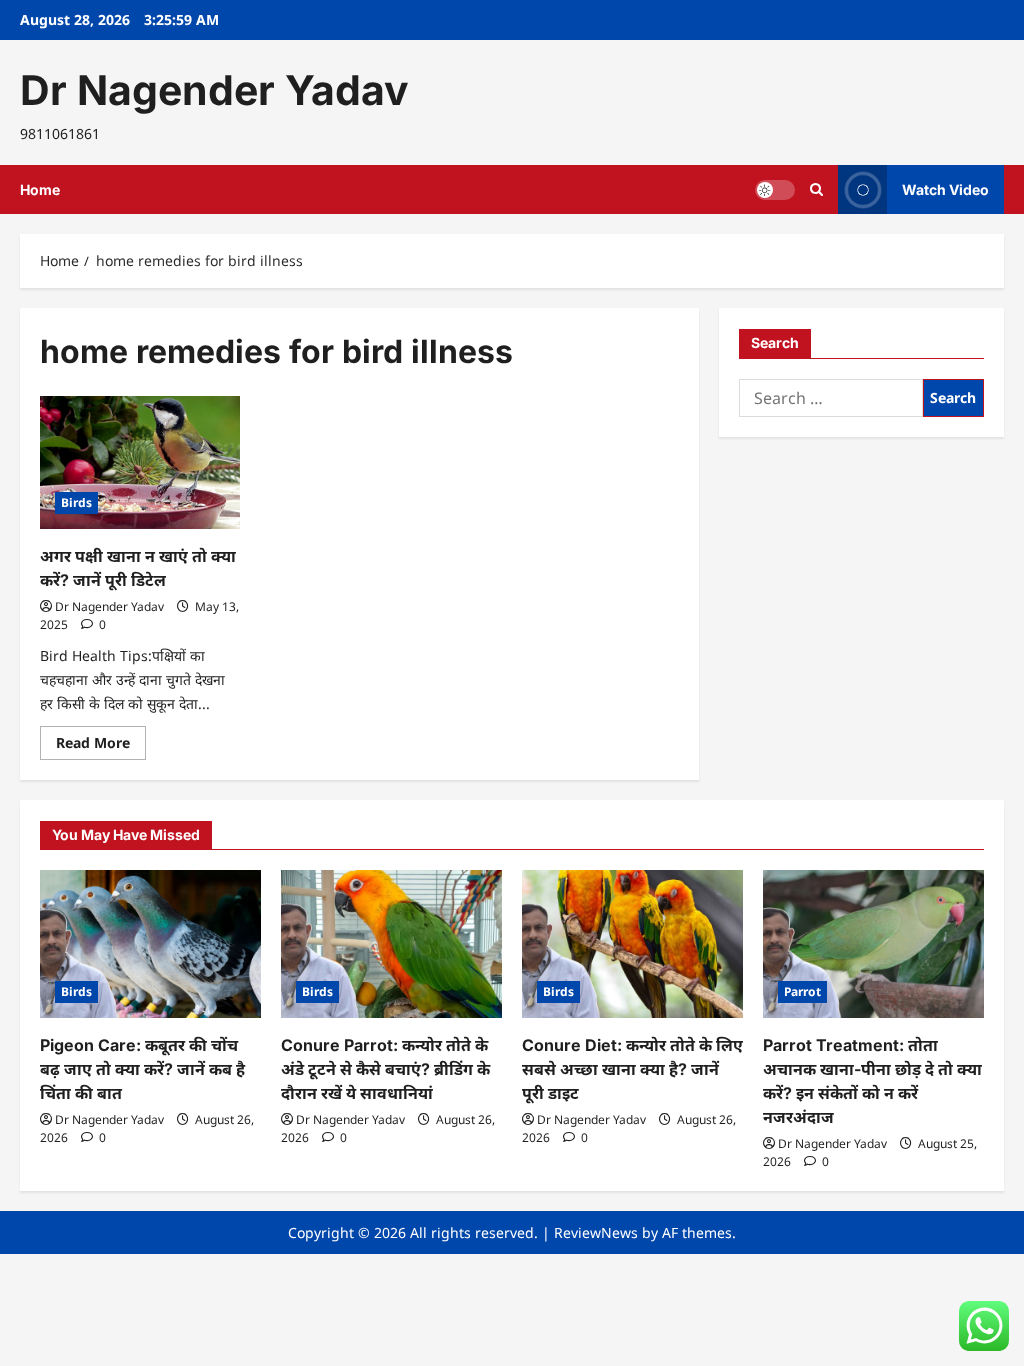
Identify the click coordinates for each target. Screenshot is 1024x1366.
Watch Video (945, 189)
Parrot (802, 991)
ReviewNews (596, 1232)
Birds (76, 502)
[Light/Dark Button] (775, 190)
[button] (816, 189)
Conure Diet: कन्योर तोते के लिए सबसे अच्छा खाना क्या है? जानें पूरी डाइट (632, 1069)
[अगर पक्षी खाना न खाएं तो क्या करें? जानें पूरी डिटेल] (140, 462)
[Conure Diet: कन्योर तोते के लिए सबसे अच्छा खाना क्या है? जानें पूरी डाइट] (632, 943)
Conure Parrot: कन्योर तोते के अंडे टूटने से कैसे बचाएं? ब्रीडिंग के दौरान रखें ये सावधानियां (385, 1069)
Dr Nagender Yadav (214, 90)
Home (40, 189)
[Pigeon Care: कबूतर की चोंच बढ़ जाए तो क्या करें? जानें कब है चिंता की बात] (150, 943)
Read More (101, 746)
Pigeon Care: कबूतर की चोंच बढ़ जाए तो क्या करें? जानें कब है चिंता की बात (142, 1069)
